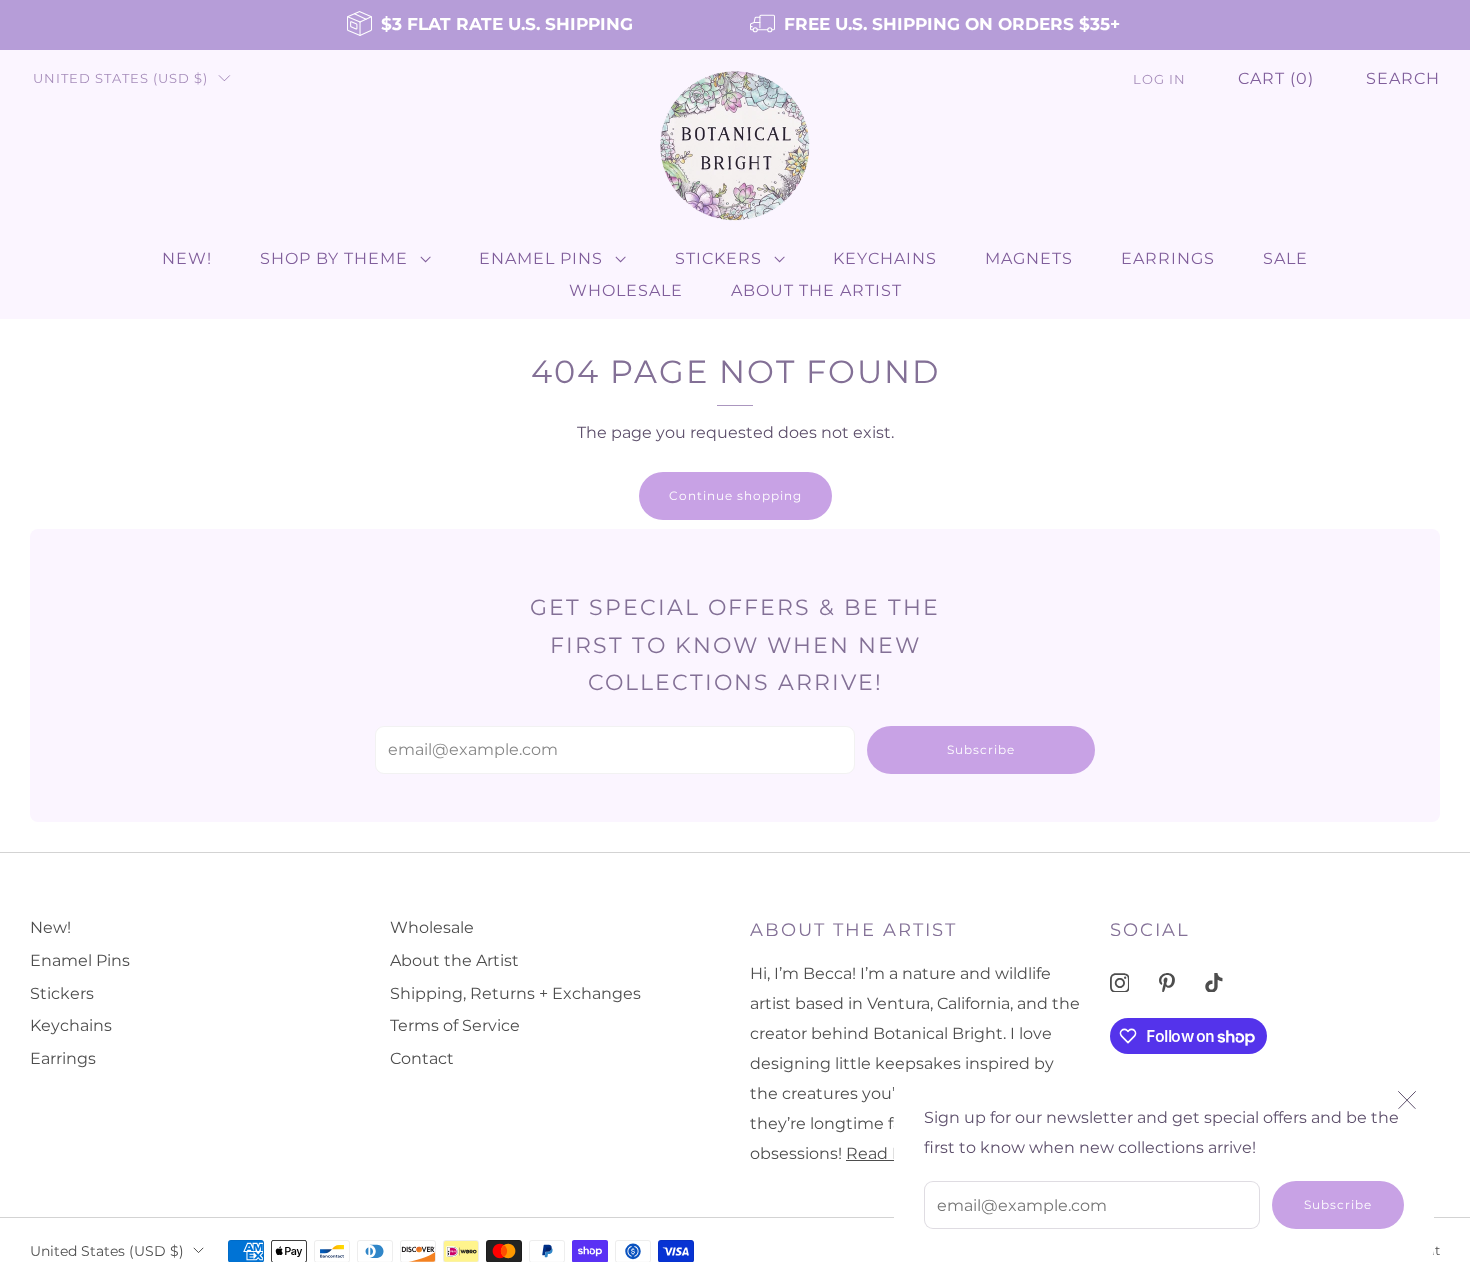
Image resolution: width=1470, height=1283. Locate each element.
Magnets (1029, 258)
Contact (422, 1058)
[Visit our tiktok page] (1214, 982)
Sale (1285, 258)
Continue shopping (735, 495)
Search (1403, 78)
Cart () (1276, 78)
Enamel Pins (541, 258)
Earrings (1168, 258)
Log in (1159, 79)
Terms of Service (455, 1025)
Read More (889, 1153)
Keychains (885, 258)
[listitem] (491, 25)
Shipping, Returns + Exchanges (515, 993)
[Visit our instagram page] (1119, 982)
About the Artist (816, 290)
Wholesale (626, 290)
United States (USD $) (120, 78)
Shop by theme (334, 258)
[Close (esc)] (1407, 1100)
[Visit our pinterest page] (1166, 982)
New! (187, 258)
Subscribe (1338, 1204)
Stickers (718, 258)
